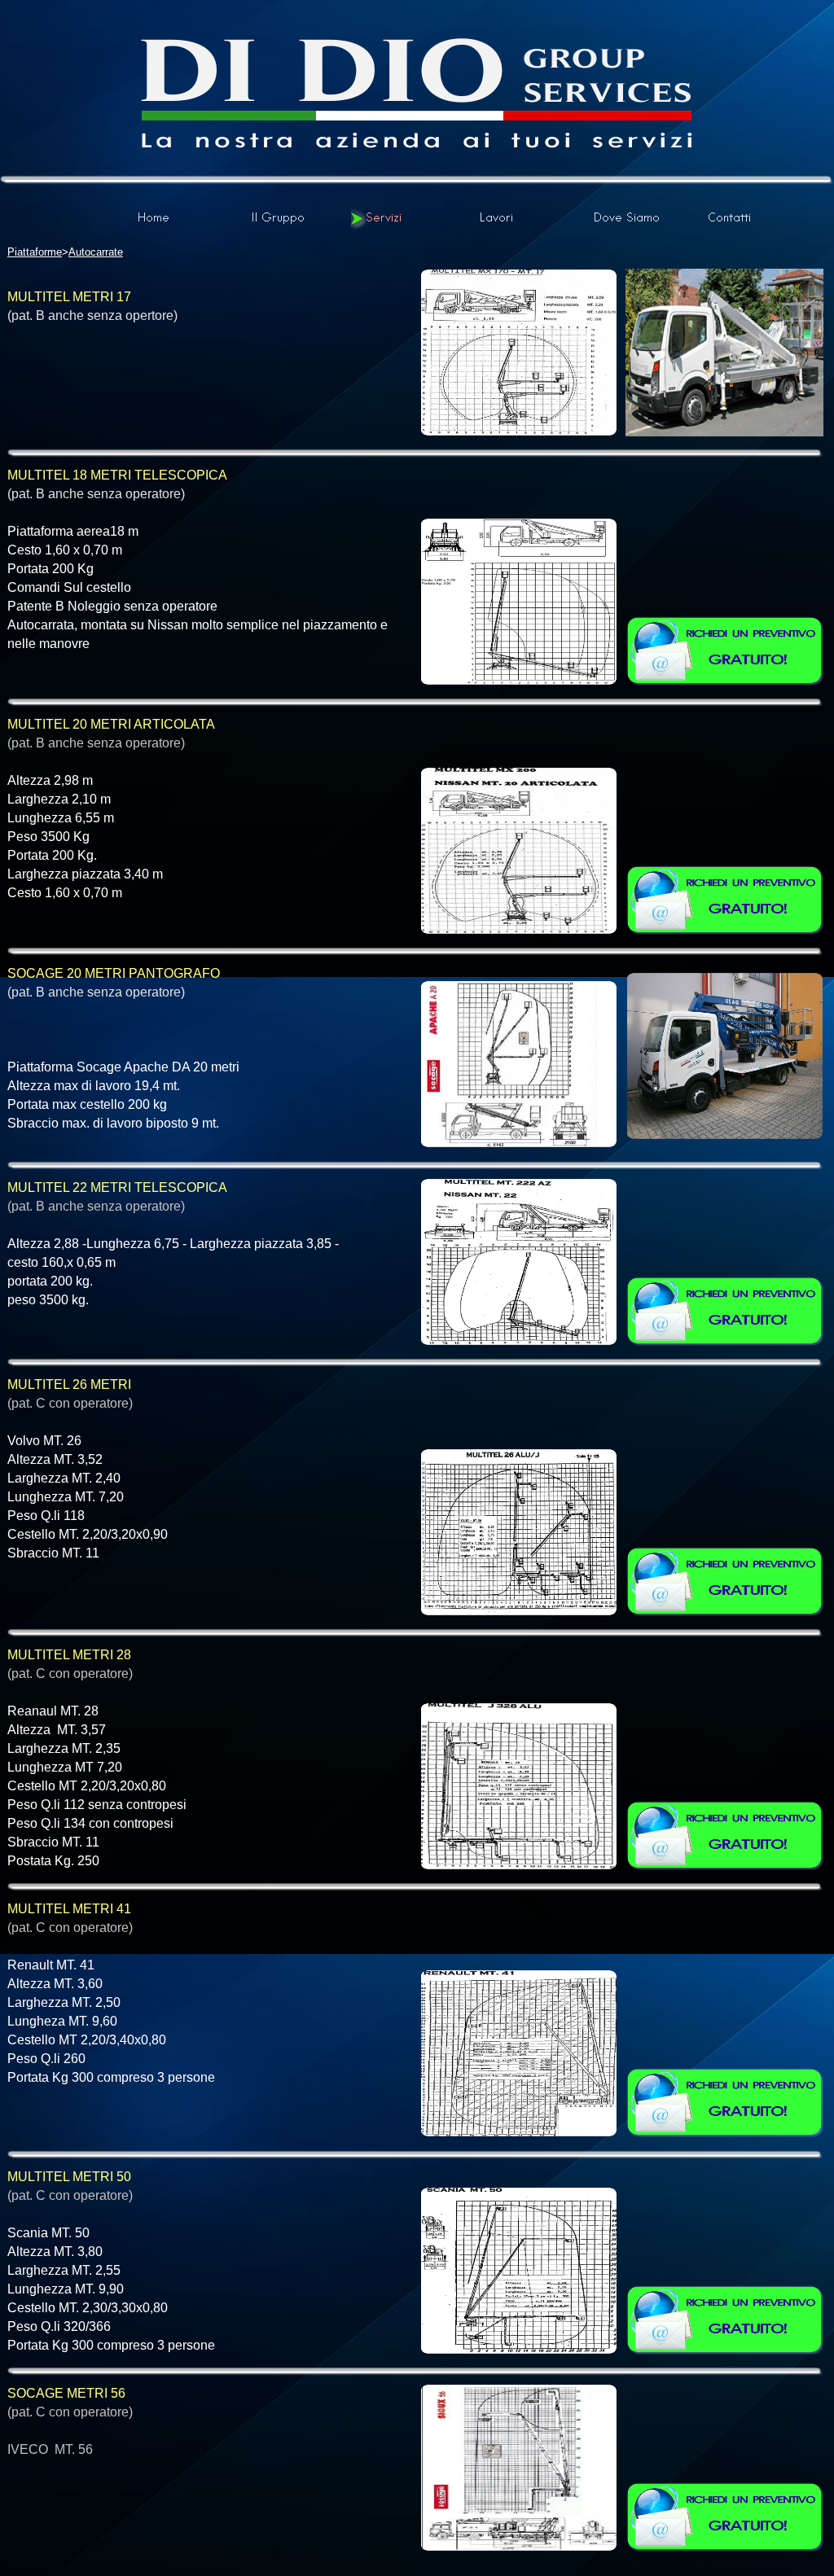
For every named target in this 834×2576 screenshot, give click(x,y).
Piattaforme (35, 252)
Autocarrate (96, 252)
